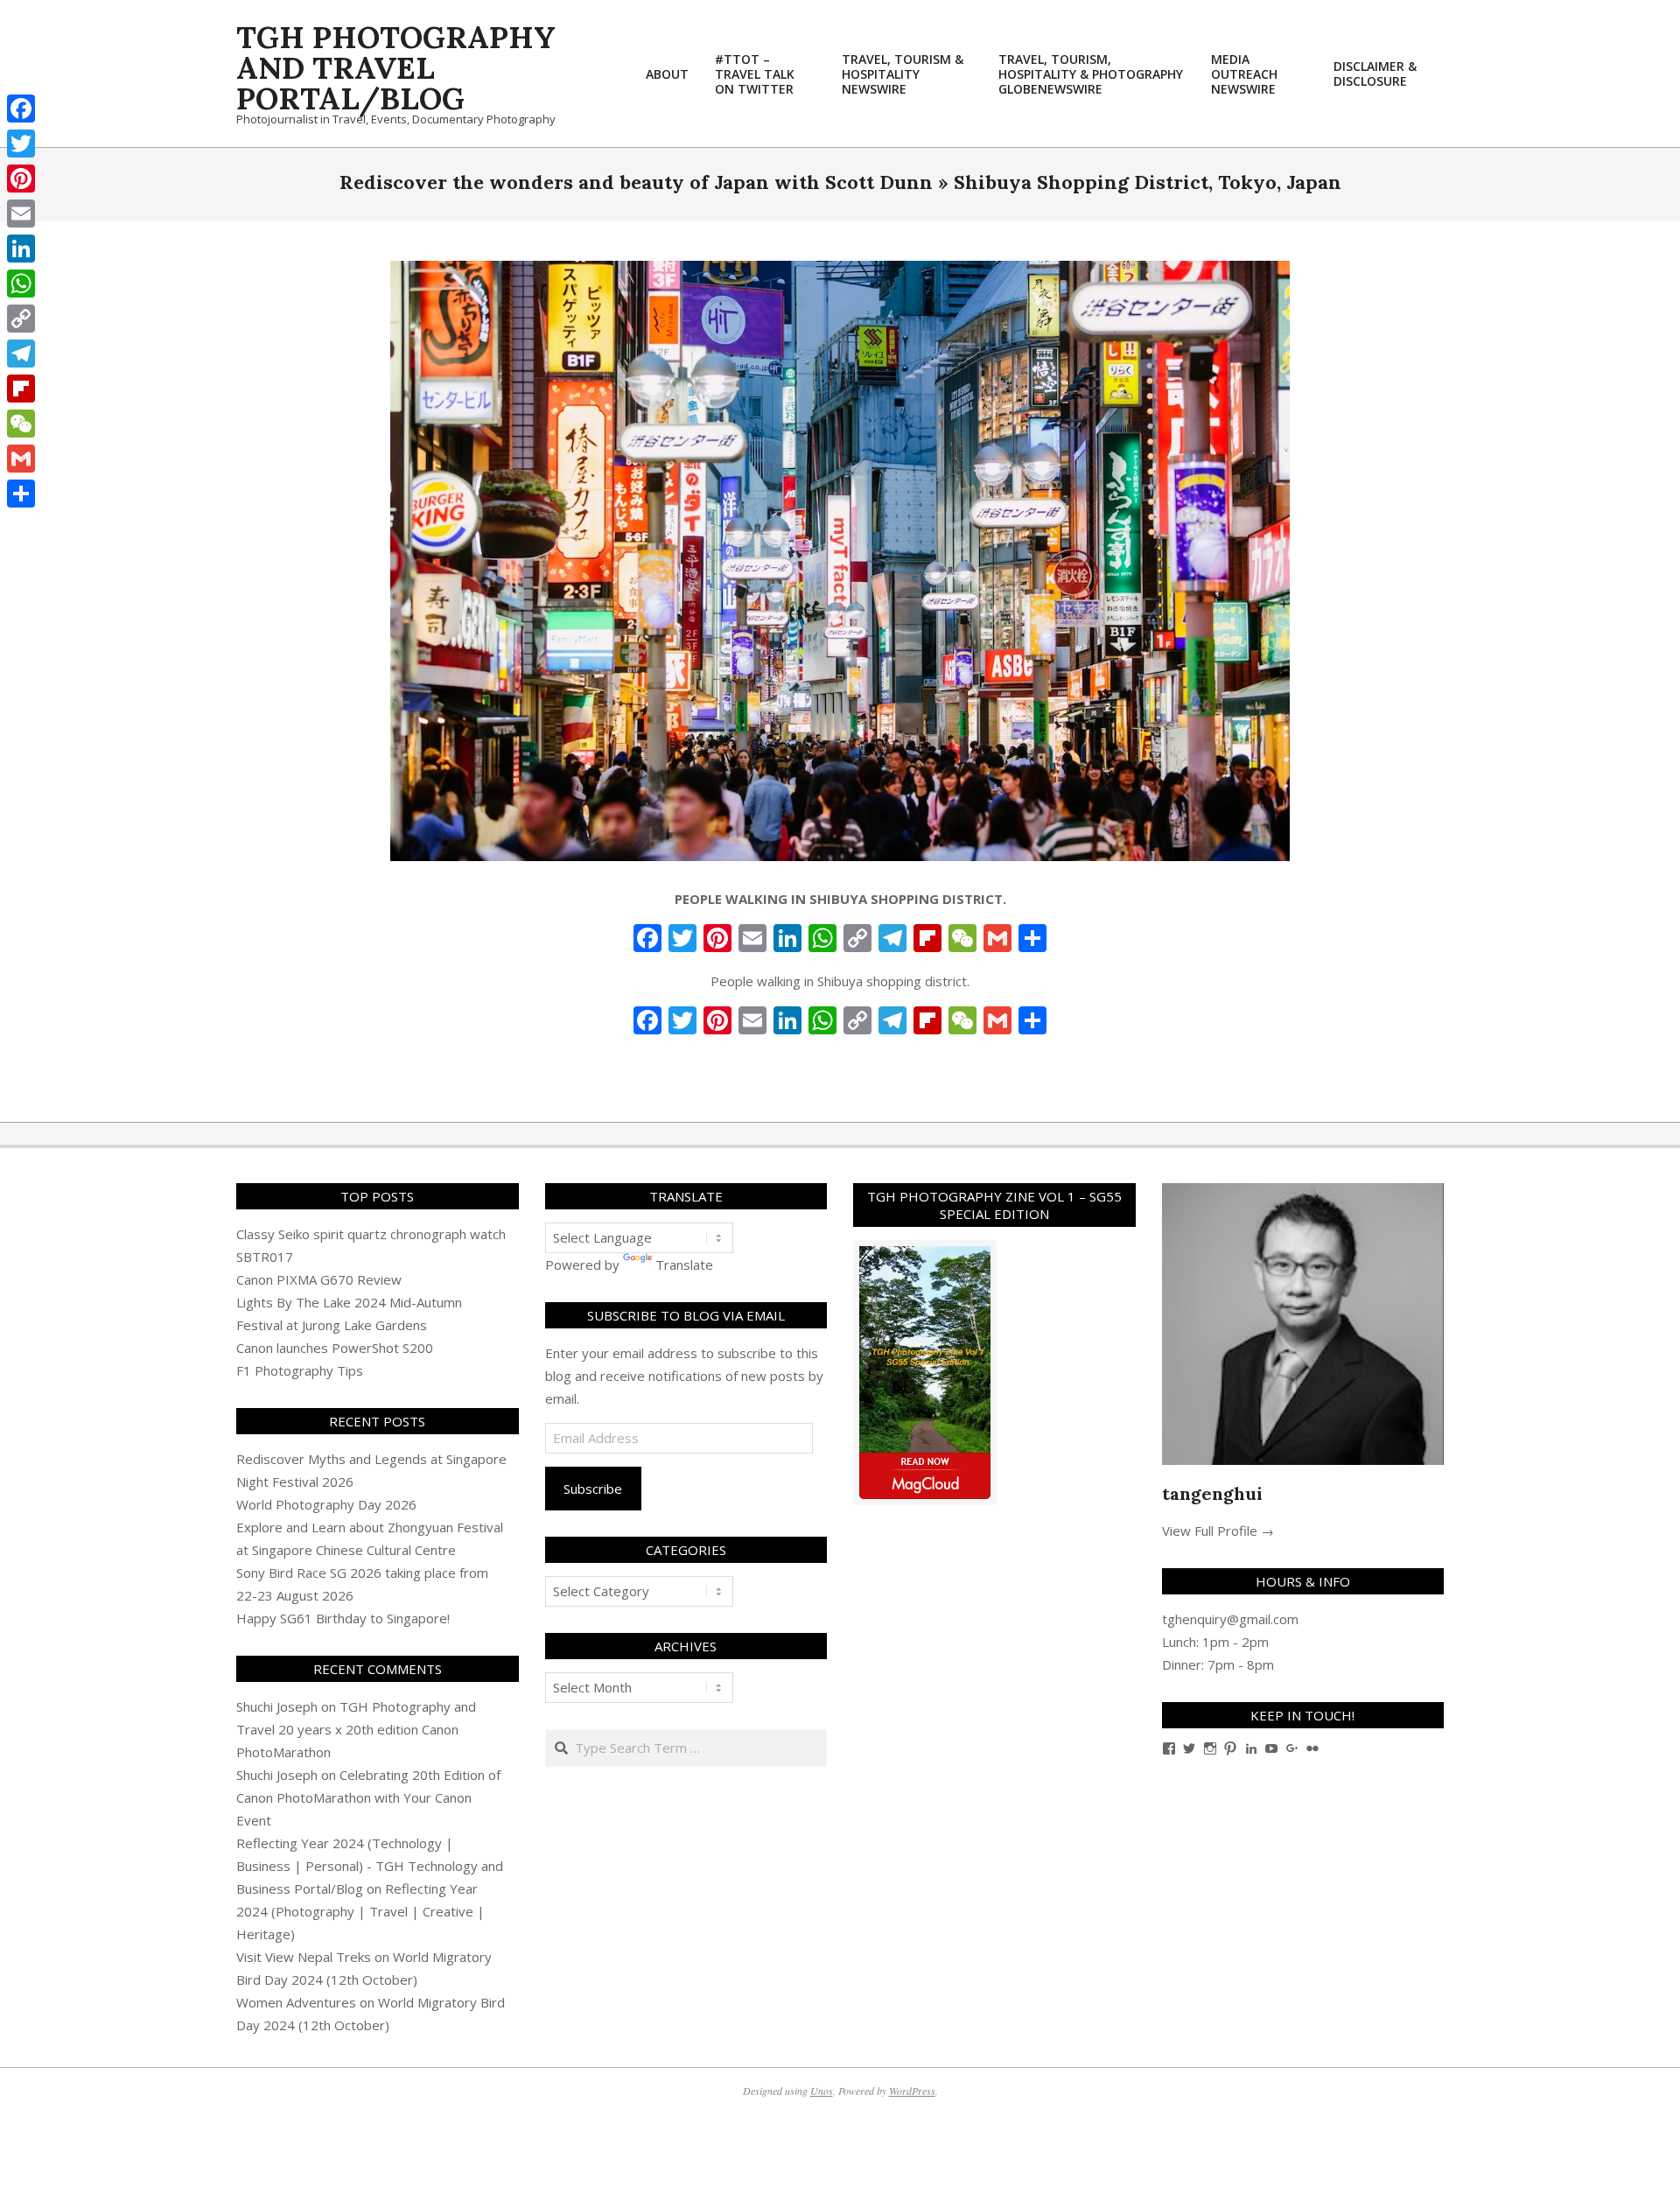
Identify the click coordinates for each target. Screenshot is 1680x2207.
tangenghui (1212, 1493)
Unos (822, 2091)
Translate (684, 1265)
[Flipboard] (21, 389)
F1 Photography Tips (300, 1370)
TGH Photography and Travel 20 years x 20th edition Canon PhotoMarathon (356, 1729)
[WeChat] (21, 424)
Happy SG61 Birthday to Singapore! (343, 1618)
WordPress (912, 2091)
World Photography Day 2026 (326, 1504)
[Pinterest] (21, 179)
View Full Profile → (1218, 1531)
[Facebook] (21, 109)
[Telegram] (21, 354)
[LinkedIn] (21, 249)
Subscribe (593, 1489)
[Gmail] (21, 459)
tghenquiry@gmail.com (1230, 1619)
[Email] (21, 214)
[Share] (21, 494)
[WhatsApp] (21, 284)
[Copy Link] (21, 319)
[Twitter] (21, 144)
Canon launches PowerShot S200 (335, 1348)
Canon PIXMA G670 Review (319, 1279)
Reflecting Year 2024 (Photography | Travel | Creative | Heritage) (360, 1911)
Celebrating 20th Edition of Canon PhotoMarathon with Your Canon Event (368, 1797)
